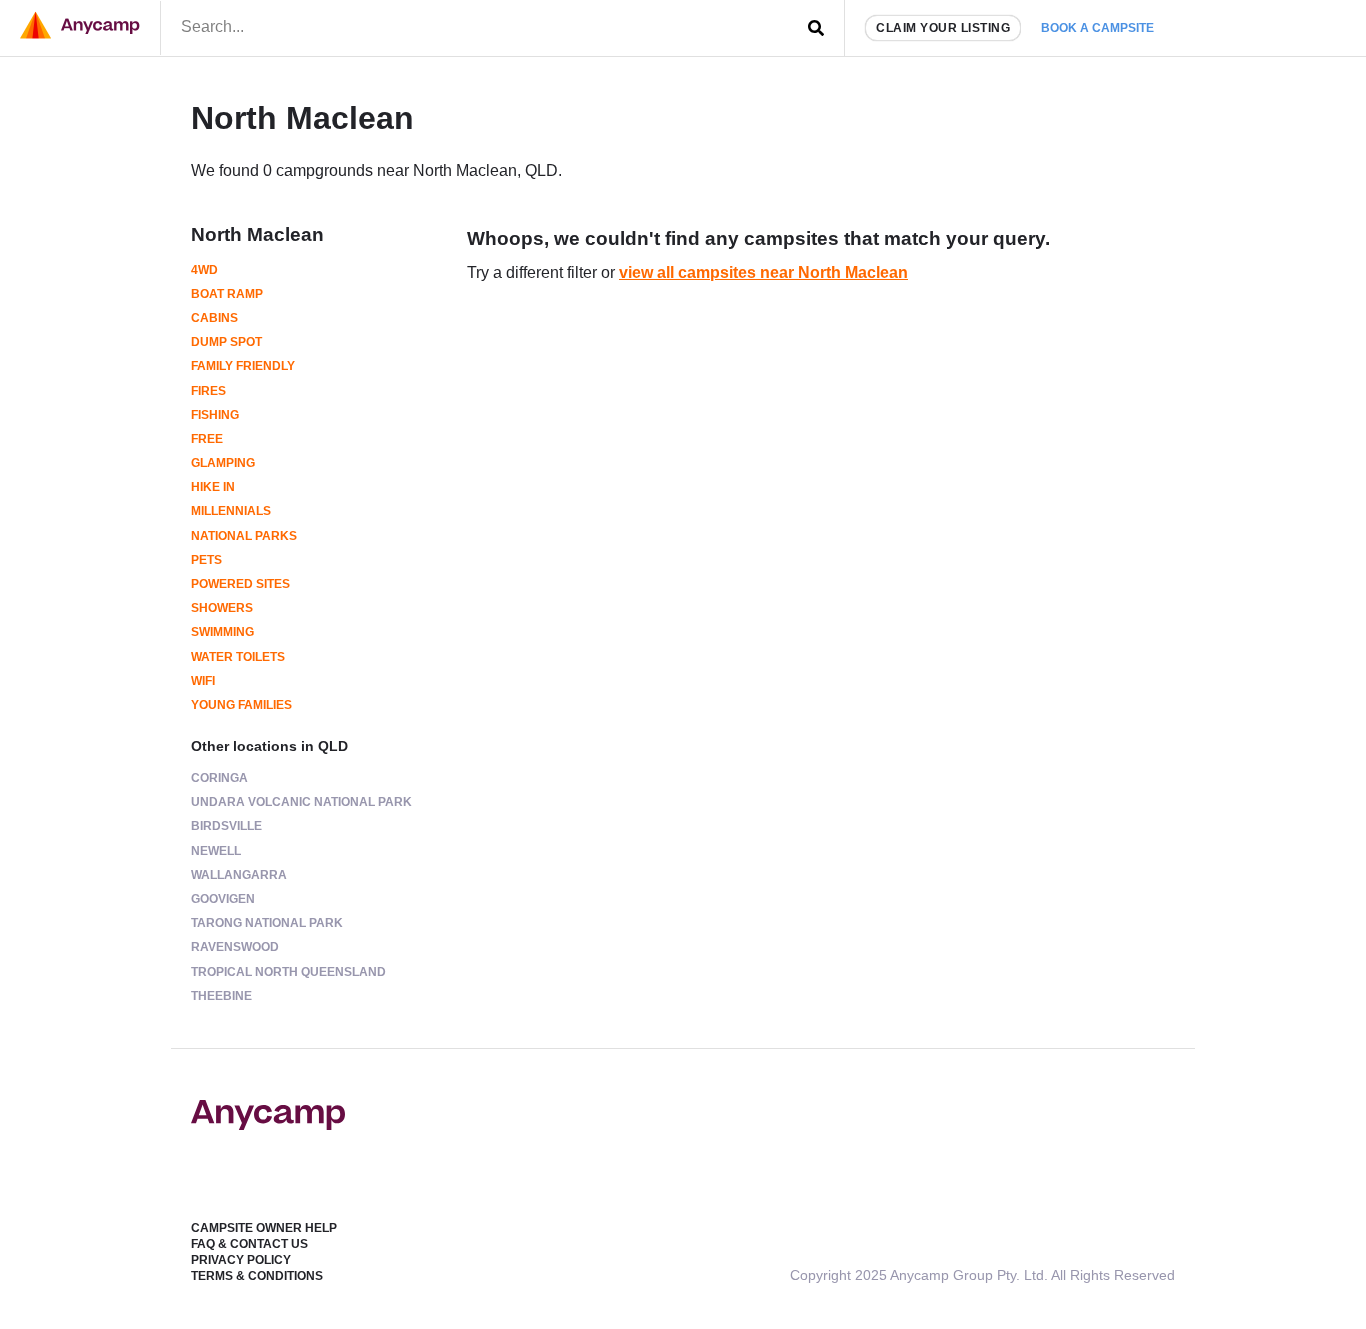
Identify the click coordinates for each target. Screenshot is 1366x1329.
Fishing (215, 415)
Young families (241, 705)
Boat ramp (227, 294)
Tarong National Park (267, 923)
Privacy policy (241, 1260)
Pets (206, 560)
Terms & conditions (257, 1276)
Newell (216, 851)
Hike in (213, 487)
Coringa (219, 778)
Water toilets (238, 657)
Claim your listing (943, 28)
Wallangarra (239, 875)
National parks (244, 536)
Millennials (231, 511)
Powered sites (240, 584)
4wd (204, 270)
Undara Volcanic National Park (301, 802)
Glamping (223, 463)
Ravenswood (235, 947)
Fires (208, 391)
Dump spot (226, 342)
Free (207, 439)
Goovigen (223, 899)
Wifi (203, 681)
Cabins (214, 318)
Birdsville (226, 826)
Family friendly (243, 366)
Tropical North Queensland (288, 972)
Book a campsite (1097, 28)
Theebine (221, 996)
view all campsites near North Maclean (763, 272)
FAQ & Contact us (249, 1244)
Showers (222, 608)
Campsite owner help (264, 1228)
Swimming (222, 632)
